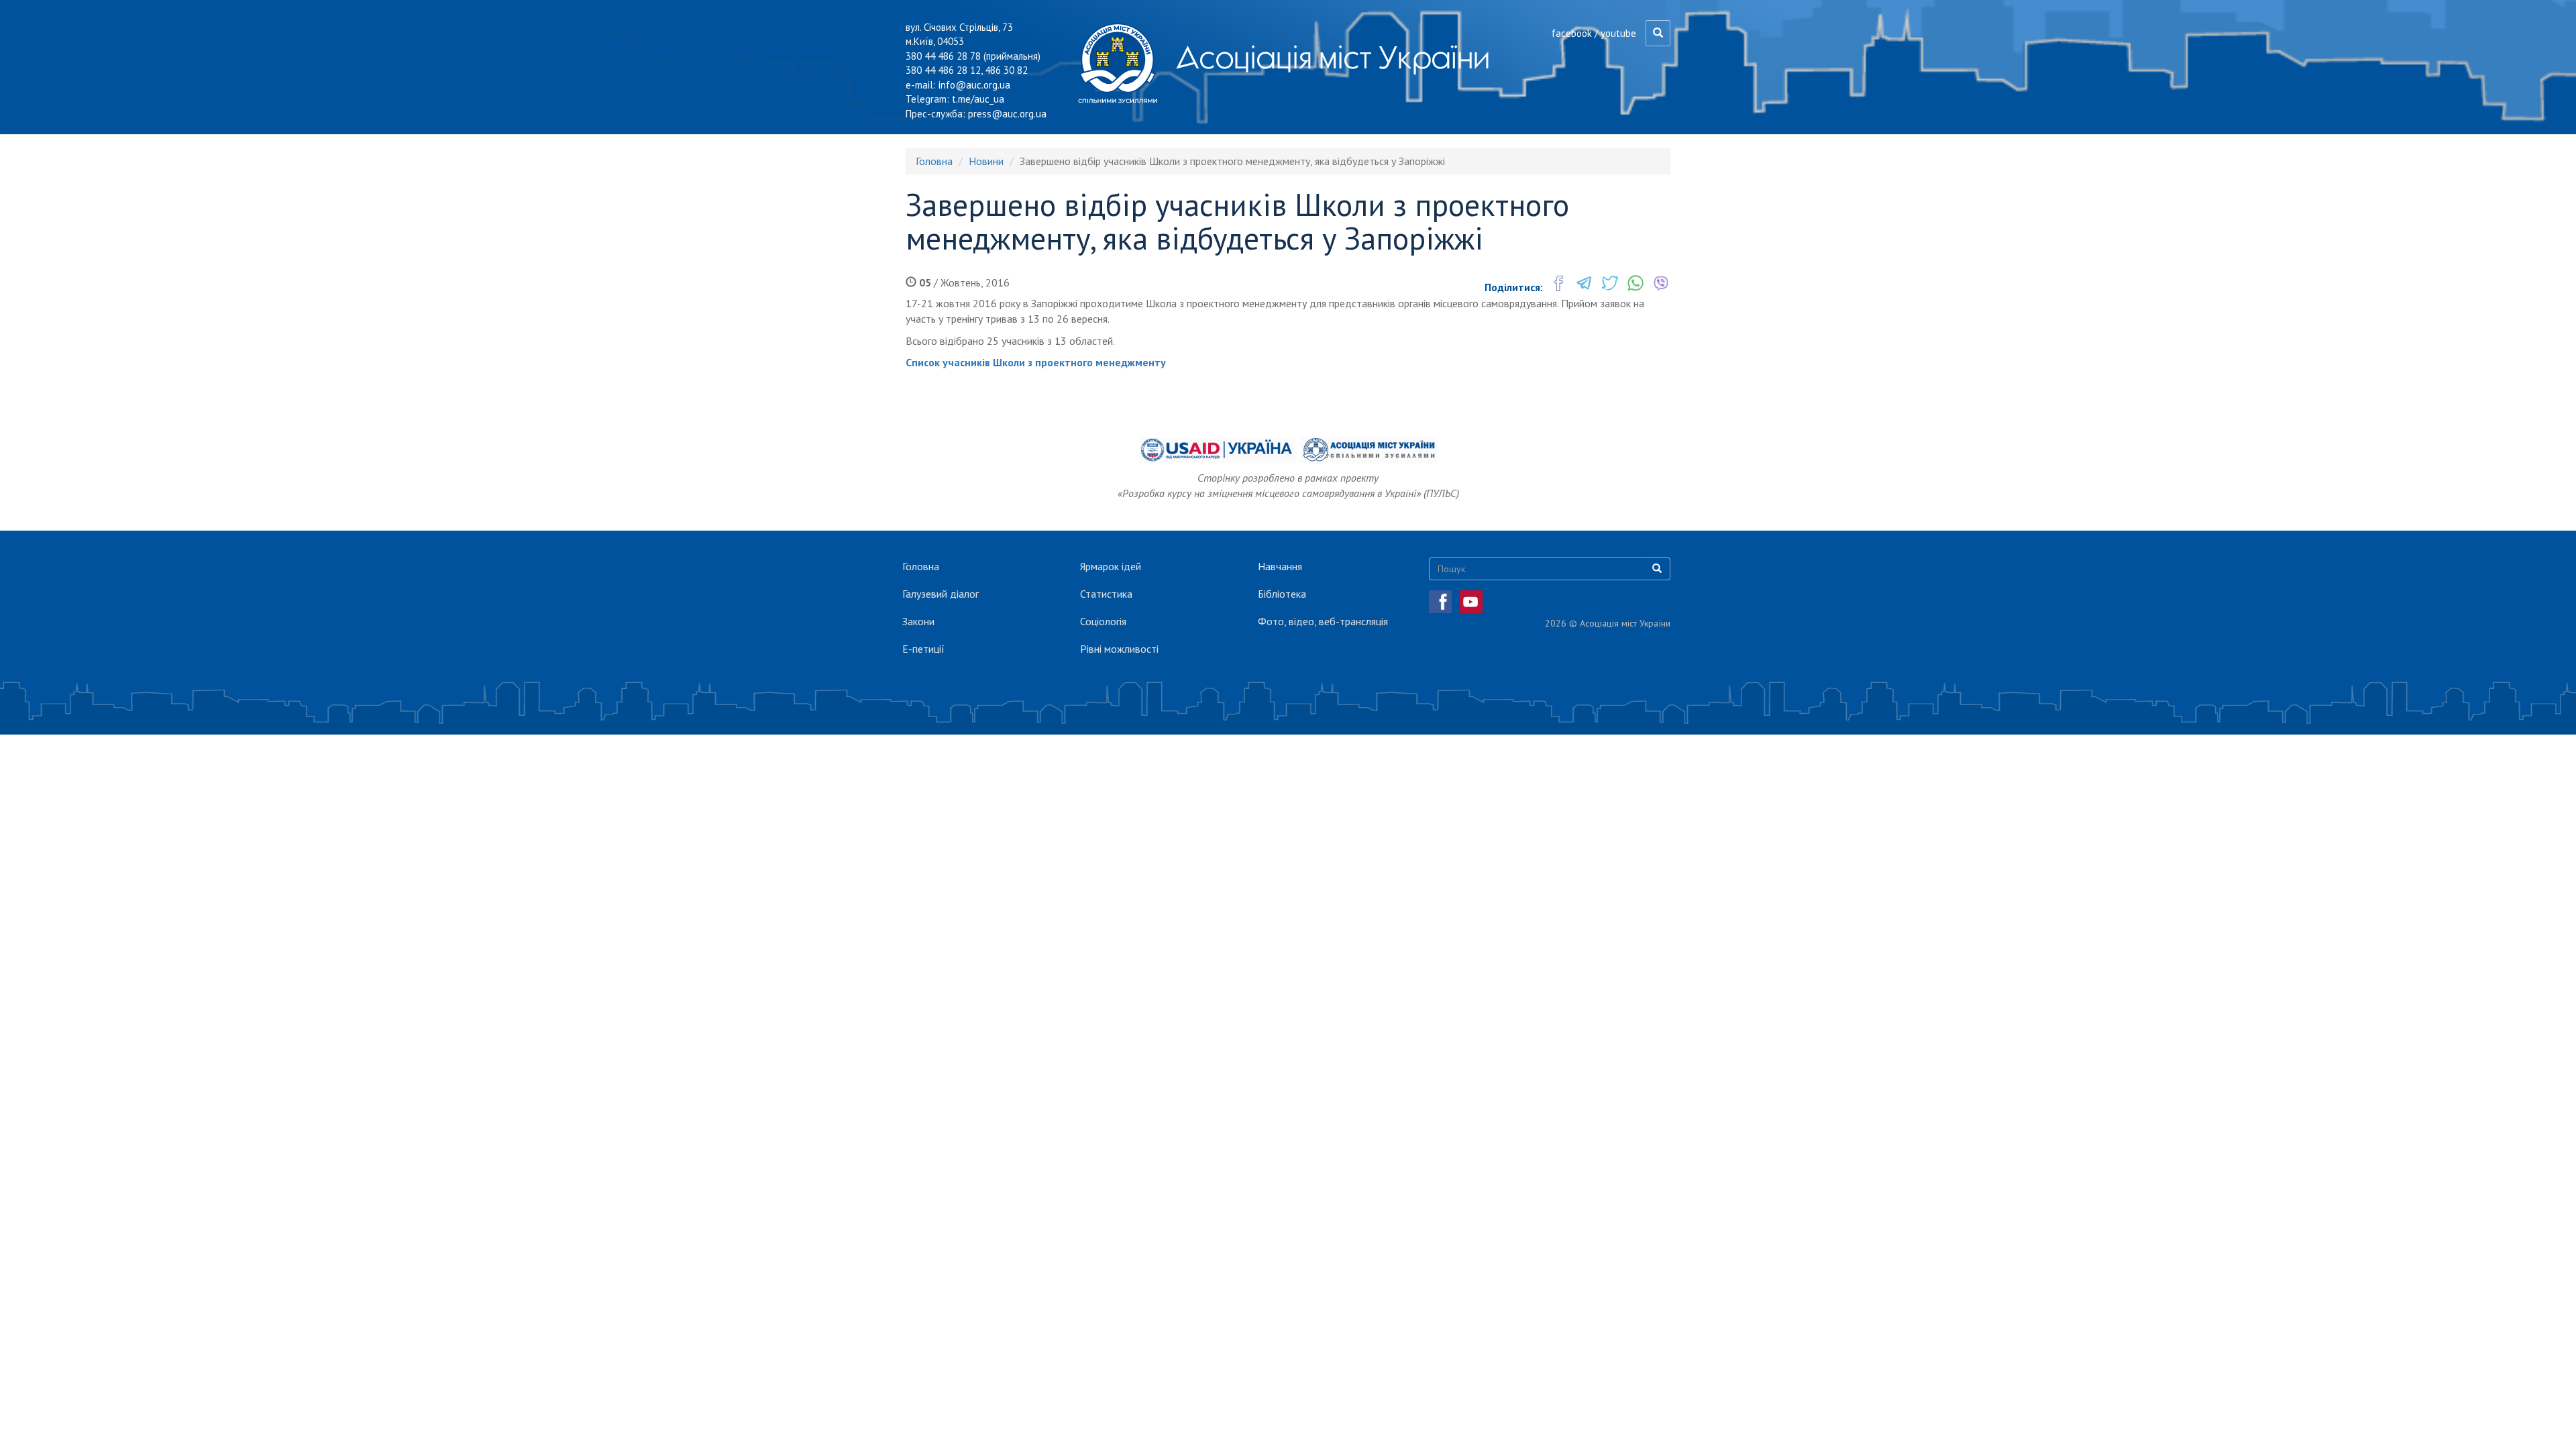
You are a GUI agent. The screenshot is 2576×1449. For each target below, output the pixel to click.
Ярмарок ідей (1111, 566)
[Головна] (1123, 63)
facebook (1572, 33)
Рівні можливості (1119, 649)
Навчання (1280, 566)
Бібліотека (1282, 594)
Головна (934, 161)
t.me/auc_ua (978, 99)
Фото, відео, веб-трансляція (1323, 621)
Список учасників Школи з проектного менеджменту (1036, 362)
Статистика (1106, 594)
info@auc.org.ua (974, 85)
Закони (918, 621)
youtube (1618, 33)
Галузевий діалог (941, 594)
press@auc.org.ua (1007, 114)
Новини (986, 161)
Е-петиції (923, 649)
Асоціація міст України (1333, 57)
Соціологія (1103, 621)
